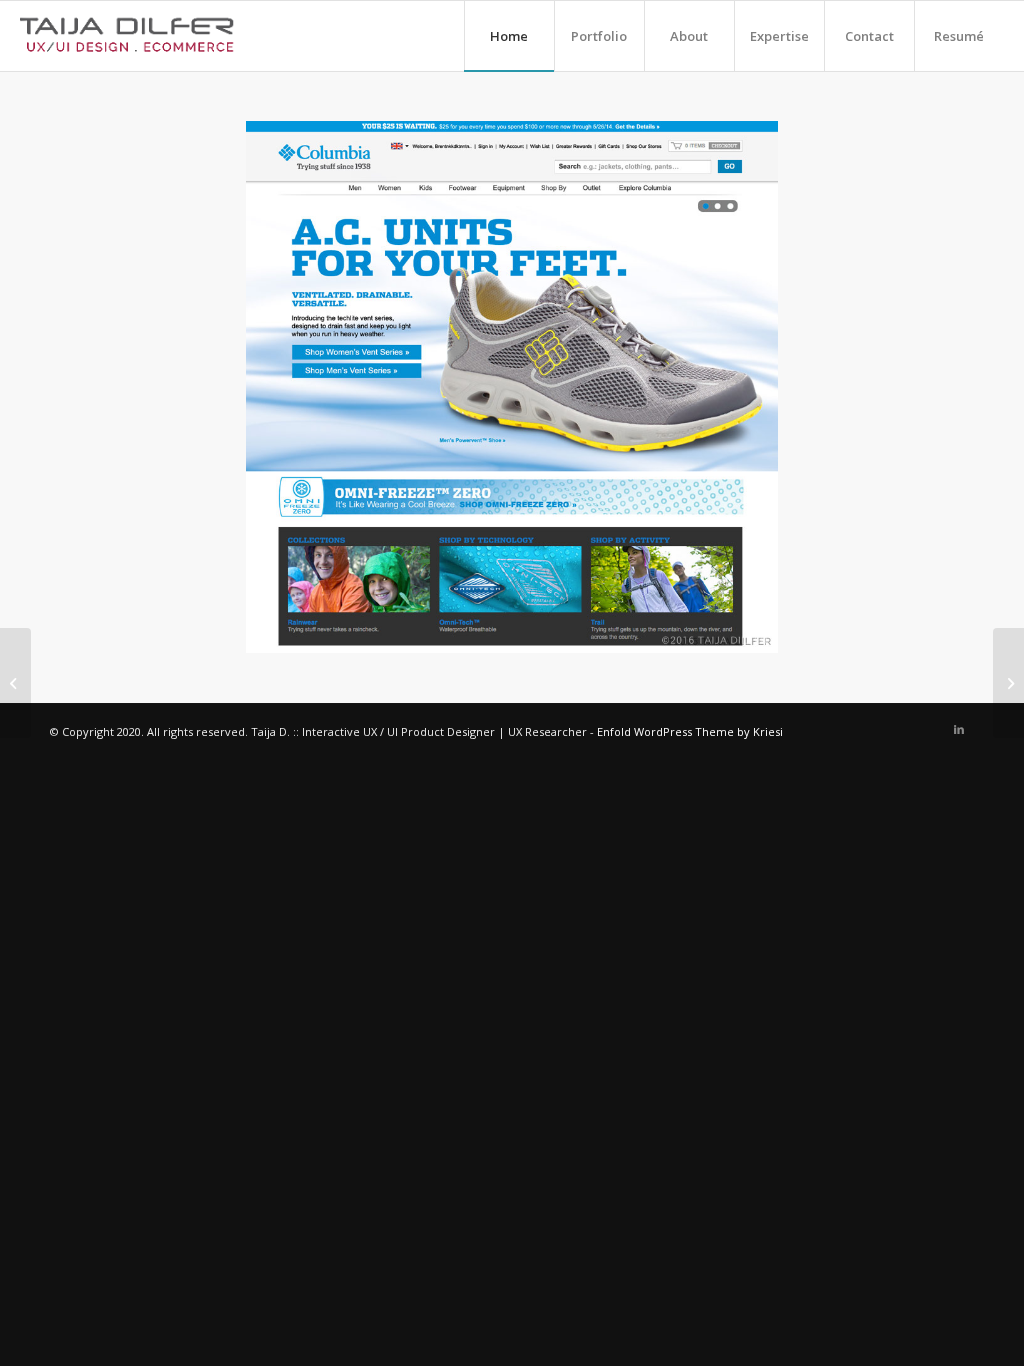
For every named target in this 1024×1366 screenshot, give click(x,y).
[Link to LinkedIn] (959, 729)
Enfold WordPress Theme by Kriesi (690, 731)
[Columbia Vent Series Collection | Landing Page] (15, 683)
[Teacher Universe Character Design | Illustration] (1008, 683)
